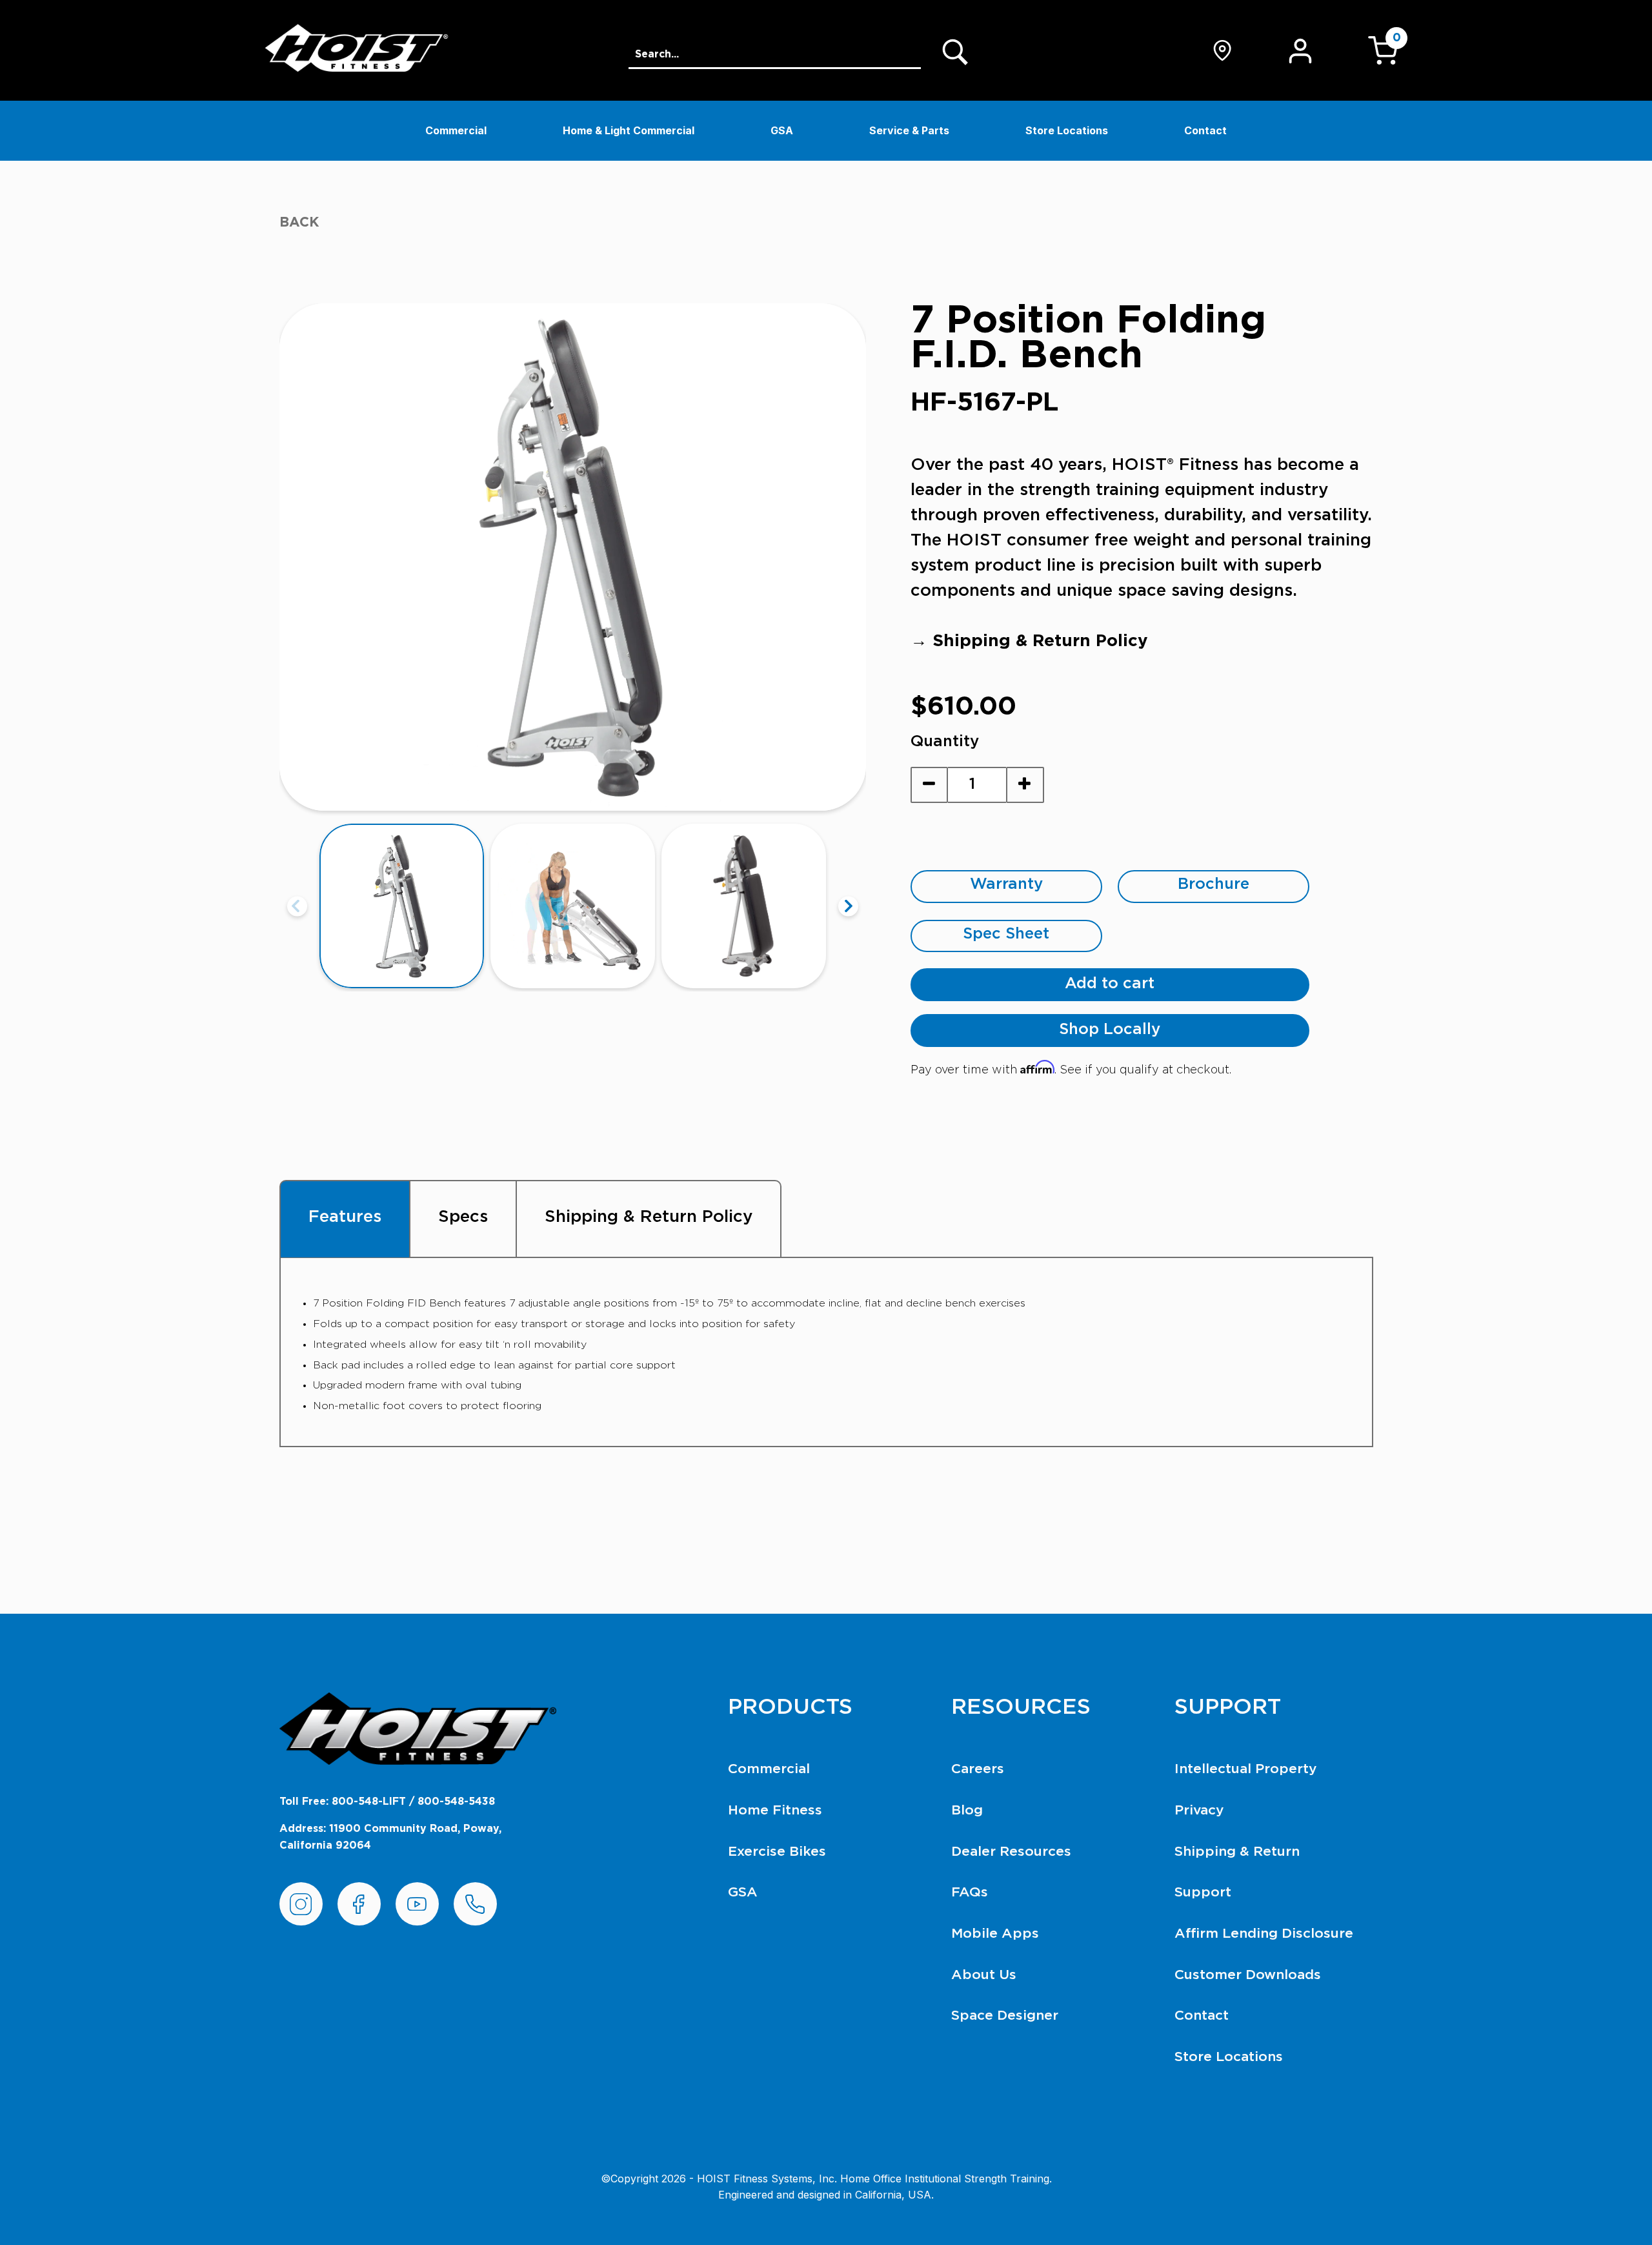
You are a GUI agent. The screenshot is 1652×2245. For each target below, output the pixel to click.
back (299, 222)
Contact (1205, 130)
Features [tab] (345, 1217)
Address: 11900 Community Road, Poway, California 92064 (390, 1837)
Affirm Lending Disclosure (1264, 1934)
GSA (782, 130)
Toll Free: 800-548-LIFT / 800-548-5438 (387, 1802)
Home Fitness (775, 1810)
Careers (978, 1769)
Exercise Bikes (777, 1852)
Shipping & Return (1237, 1852)
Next (848, 906)
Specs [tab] (463, 1217)
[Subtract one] (930, 785)
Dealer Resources (1011, 1852)
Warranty (1006, 884)
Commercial (456, 130)
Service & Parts (909, 130)
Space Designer (1005, 2016)
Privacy (1199, 1810)
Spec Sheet (1006, 934)
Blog (967, 1810)
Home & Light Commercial (629, 130)
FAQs (970, 1892)
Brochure (1214, 884)
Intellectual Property (1246, 1769)
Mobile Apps (995, 1934)
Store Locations (1067, 130)
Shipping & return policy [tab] (649, 1217)
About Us (984, 1975)
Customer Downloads (1248, 1975)
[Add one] (1025, 785)
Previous (297, 906)
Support (1203, 1892)
